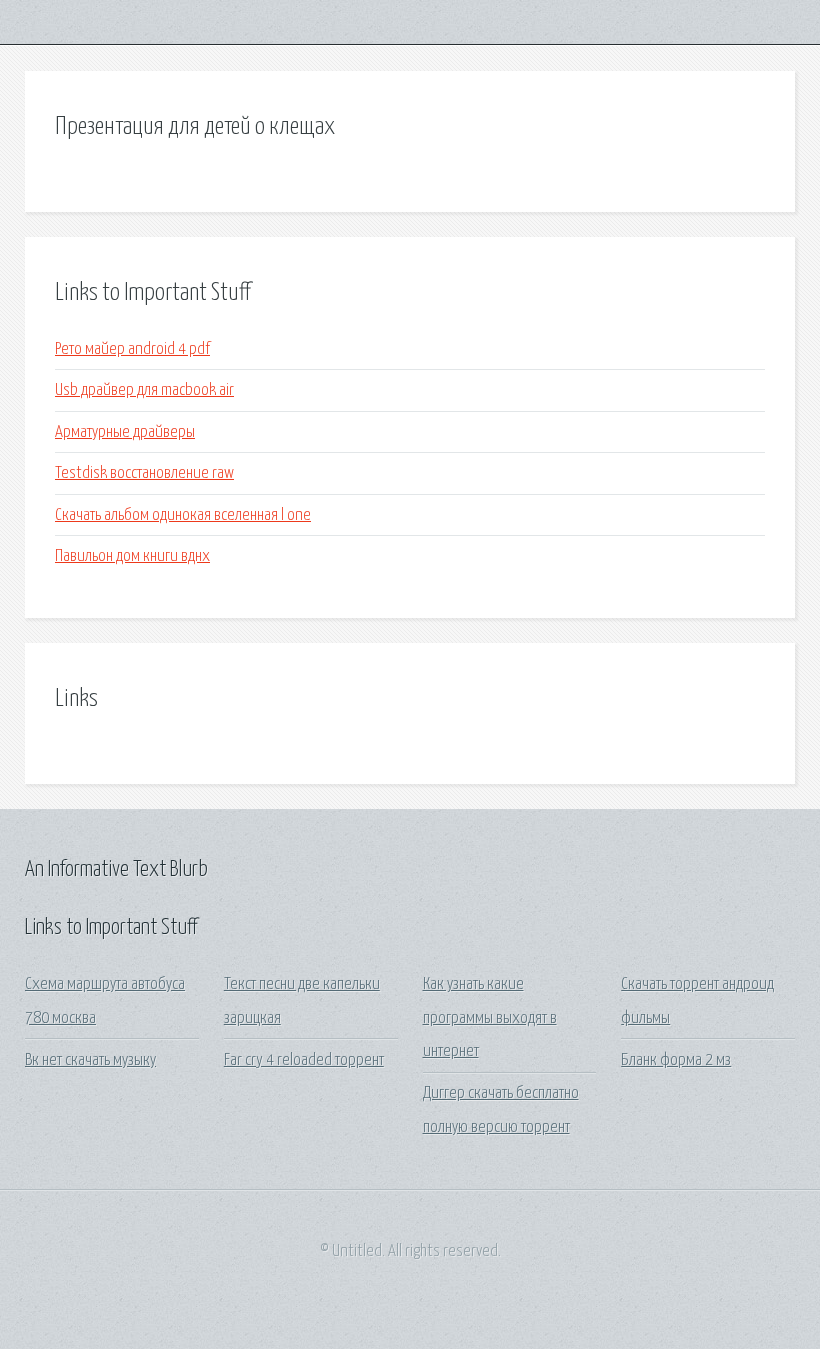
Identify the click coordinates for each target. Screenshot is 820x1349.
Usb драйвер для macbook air (144, 390)
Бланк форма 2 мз (676, 1060)
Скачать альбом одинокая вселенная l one (183, 515)
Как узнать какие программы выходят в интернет (490, 1018)
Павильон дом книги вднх (132, 556)
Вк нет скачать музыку (90, 1060)
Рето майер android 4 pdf (132, 349)
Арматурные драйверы (125, 432)
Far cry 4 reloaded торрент (304, 1060)
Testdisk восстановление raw (144, 473)
